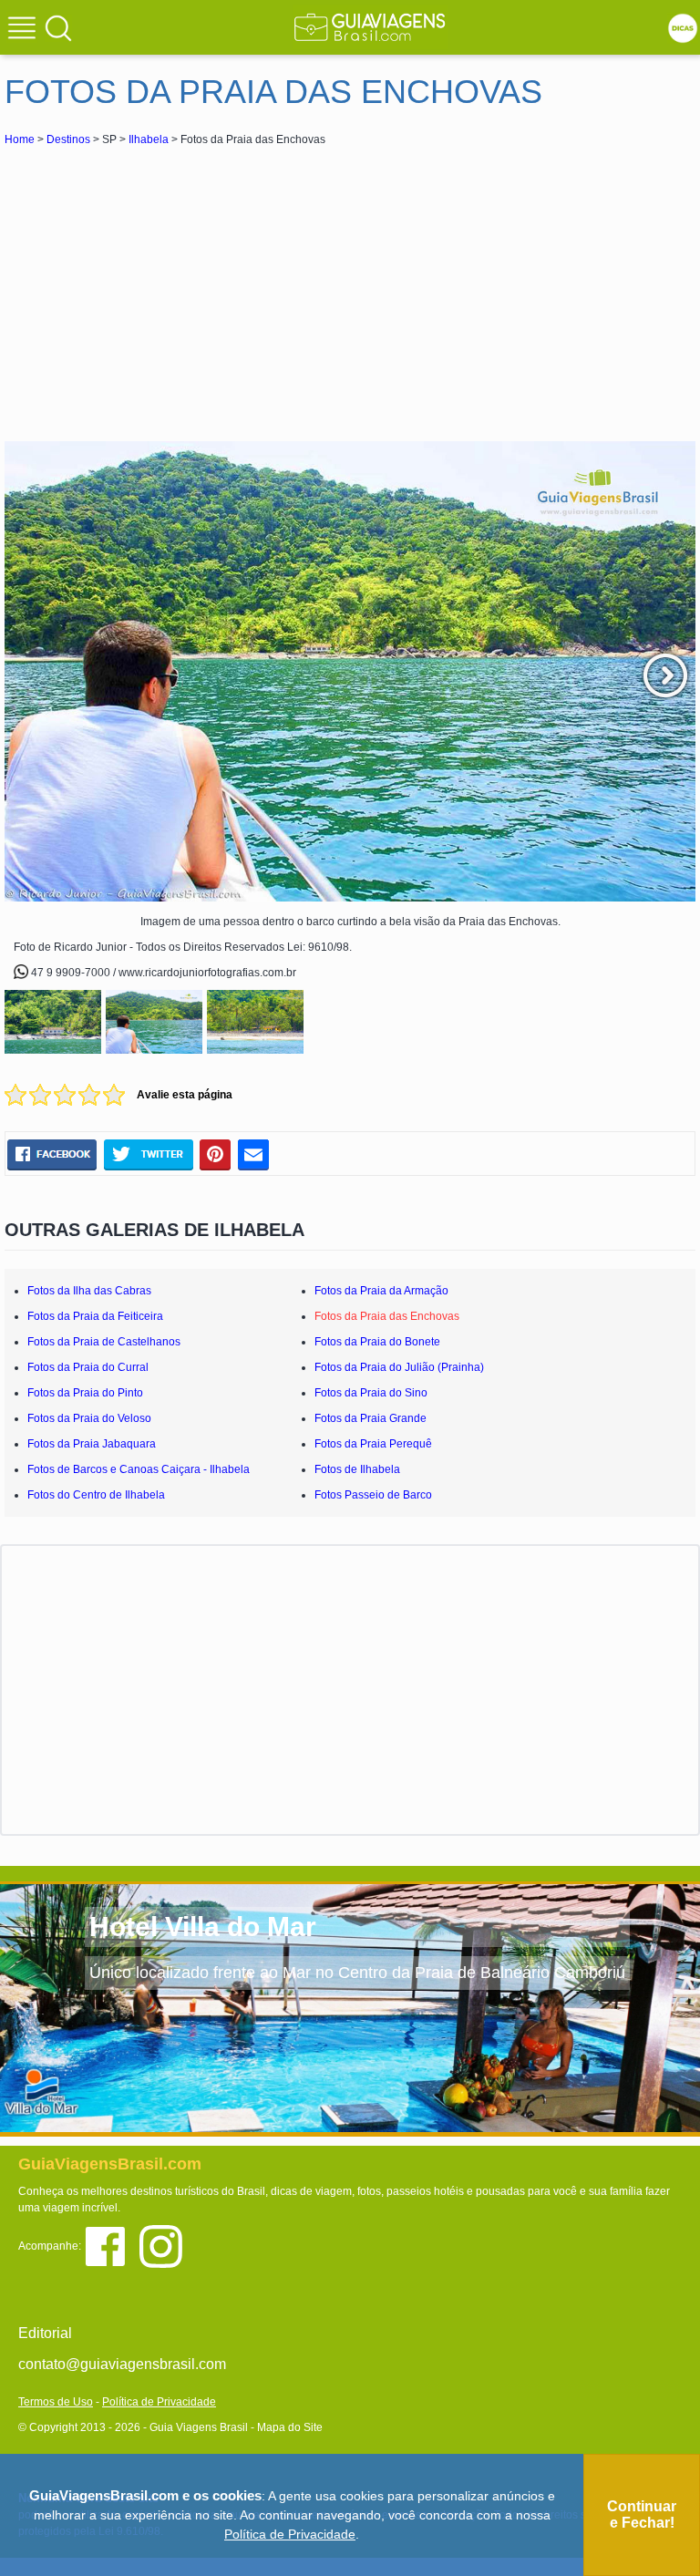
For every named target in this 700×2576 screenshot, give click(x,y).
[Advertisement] (167, 286)
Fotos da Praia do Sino (371, 1393)
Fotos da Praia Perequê (373, 1444)
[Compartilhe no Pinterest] (216, 1155)
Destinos (68, 139)
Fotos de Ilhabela (357, 1469)
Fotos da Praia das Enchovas (387, 1316)
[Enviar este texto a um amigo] (253, 1155)
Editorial (45, 2333)
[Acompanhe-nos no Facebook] (112, 2246)
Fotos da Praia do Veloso (89, 1418)
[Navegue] (25, 30)
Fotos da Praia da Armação (381, 1291)
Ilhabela (149, 139)
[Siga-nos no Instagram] (165, 2246)
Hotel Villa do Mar (203, 1927)
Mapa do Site (290, 2427)
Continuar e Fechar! (642, 2514)
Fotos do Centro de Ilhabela (96, 1495)
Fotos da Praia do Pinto (85, 1393)
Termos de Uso (56, 2402)
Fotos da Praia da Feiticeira (95, 1316)
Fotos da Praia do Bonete (377, 1342)
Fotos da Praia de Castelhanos (104, 1342)
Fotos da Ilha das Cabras (89, 1291)
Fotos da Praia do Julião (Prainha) (399, 1367)
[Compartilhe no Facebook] (52, 1155)
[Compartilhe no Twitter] (148, 1155)
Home (20, 139)
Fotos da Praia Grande (371, 1418)
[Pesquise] (58, 27)
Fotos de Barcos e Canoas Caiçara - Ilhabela (139, 1469)
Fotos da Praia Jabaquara (92, 1444)
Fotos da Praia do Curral (88, 1367)
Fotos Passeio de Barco (373, 1495)
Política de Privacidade (159, 2402)
